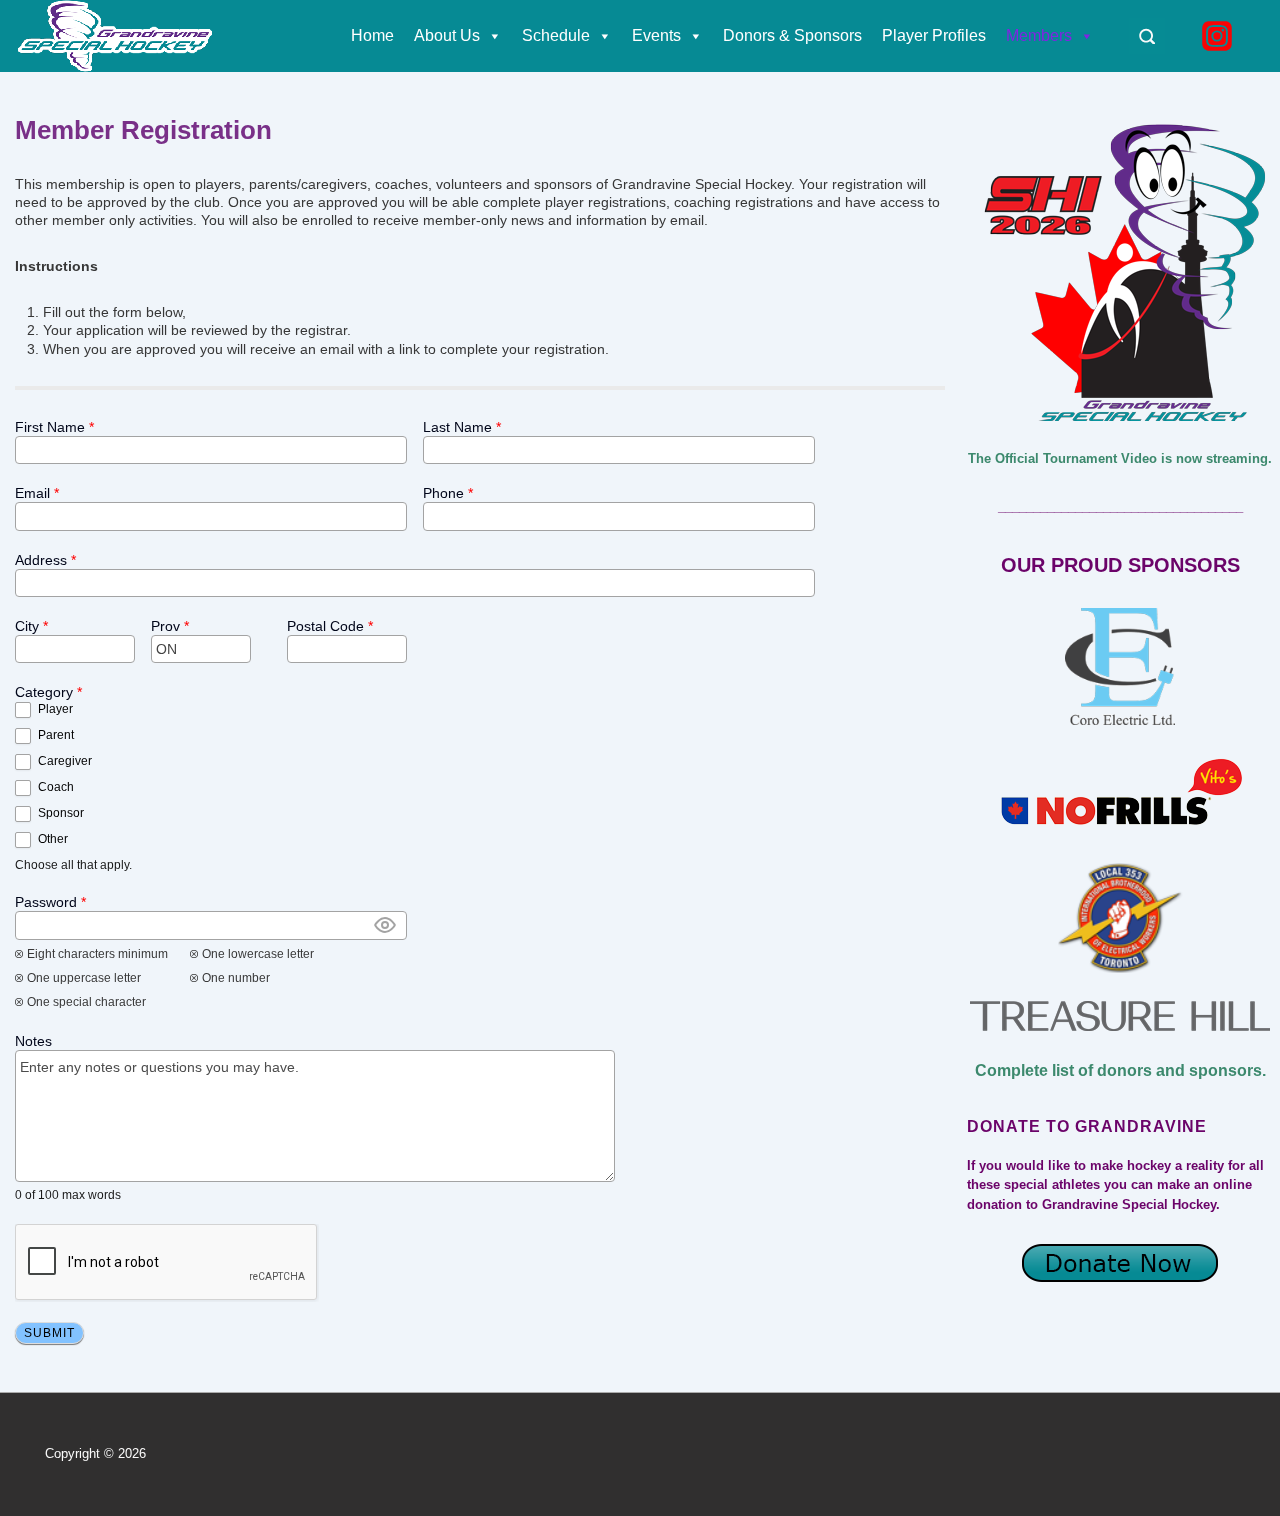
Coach (54, 787)
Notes (33, 1041)
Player (54, 709)
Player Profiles (934, 35)
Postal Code (330, 626)
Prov (170, 626)
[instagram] (1220, 36)
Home (372, 35)
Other (51, 839)
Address (45, 560)
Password (50, 902)
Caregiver (63, 761)
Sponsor (59, 813)
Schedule (556, 35)
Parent (54, 735)
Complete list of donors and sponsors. (1120, 1070)
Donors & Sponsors (792, 35)
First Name (54, 427)
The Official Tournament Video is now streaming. (1120, 458)
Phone (448, 493)
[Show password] (385, 925)
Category (48, 692)
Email (37, 493)
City (31, 626)
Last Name (462, 427)
